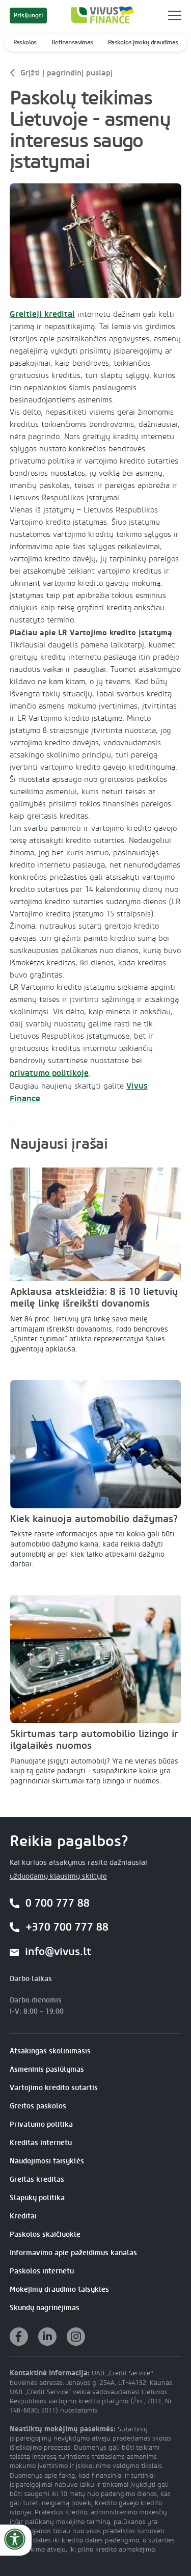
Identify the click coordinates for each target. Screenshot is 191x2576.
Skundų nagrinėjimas (45, 2308)
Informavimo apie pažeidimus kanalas (73, 2253)
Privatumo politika (41, 2124)
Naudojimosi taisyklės (47, 2161)
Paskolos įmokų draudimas (143, 42)
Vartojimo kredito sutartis (54, 2088)
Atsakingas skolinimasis (50, 2051)
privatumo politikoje (49, 1073)
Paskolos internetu (42, 2271)
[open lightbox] (96, 241)
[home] (100, 15)
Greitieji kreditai (42, 314)
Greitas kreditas (37, 2179)
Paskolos (25, 42)
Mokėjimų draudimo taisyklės (59, 2289)
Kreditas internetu (41, 2143)
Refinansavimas (72, 42)
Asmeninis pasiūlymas (47, 2069)
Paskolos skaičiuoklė (45, 2234)
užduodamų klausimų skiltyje (58, 1877)
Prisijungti (28, 15)
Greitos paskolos (38, 2106)
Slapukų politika (37, 2198)
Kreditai (23, 2216)
